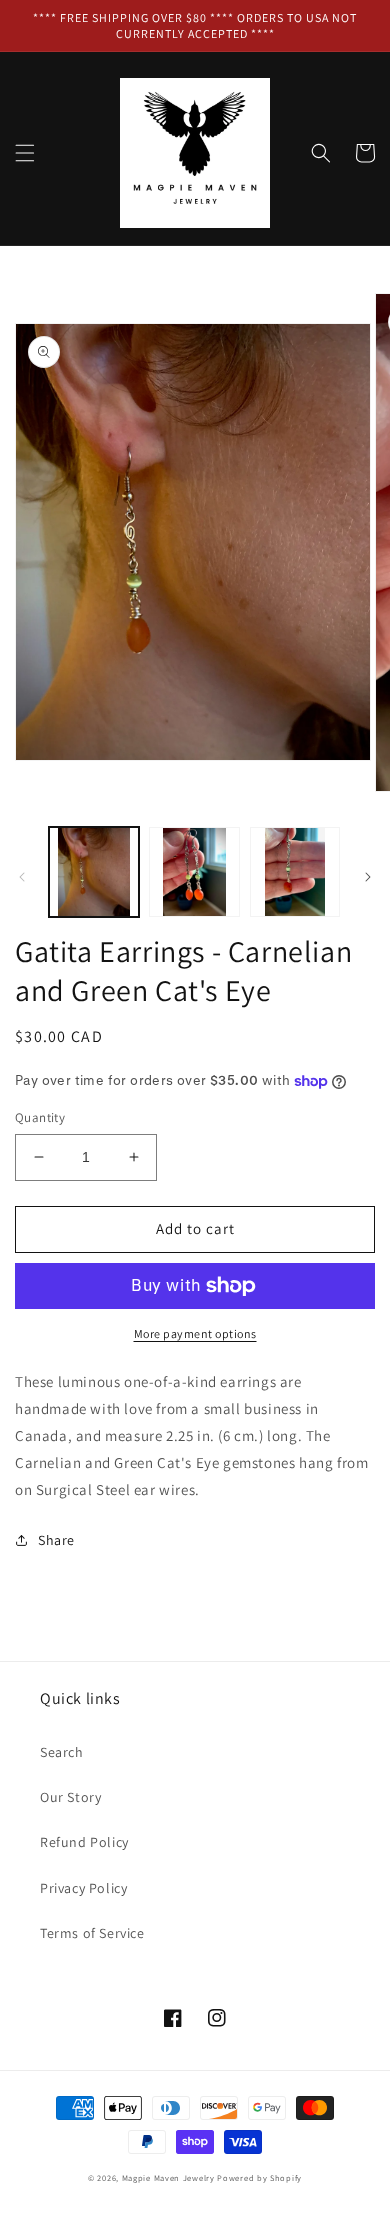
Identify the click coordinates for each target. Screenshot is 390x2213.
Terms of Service (92, 1933)
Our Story (70, 1797)
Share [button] (56, 1540)
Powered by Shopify (259, 2177)
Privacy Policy (83, 1888)
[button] (25, 153)
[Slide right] (368, 877)
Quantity (40, 1117)
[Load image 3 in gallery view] (295, 872)
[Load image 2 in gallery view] (194, 872)
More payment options (195, 1333)
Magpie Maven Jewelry (168, 2177)
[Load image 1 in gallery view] (94, 872)
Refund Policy (84, 1842)
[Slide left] (22, 877)
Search (62, 1752)
